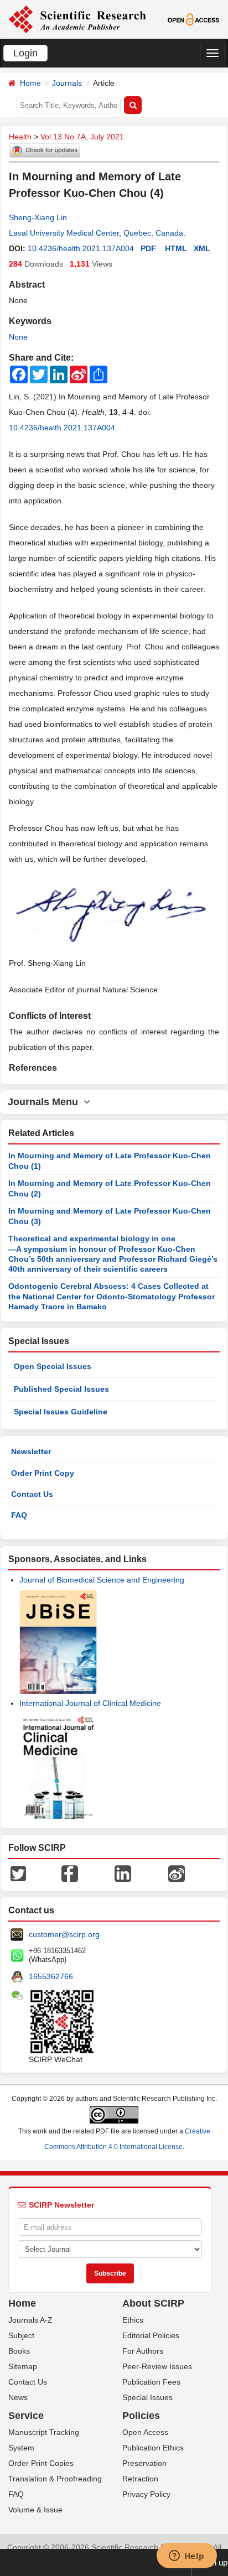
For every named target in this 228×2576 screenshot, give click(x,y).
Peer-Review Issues (157, 2366)
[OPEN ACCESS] (194, 19)
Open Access (145, 2432)
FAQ (19, 1515)
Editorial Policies (151, 2335)
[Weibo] (177, 1873)
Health (20, 137)
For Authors (143, 2351)
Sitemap (23, 2366)
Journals (67, 83)
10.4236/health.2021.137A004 (81, 248)
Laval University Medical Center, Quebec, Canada (96, 233)
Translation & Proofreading (55, 2479)
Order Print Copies (41, 2463)
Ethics (133, 2320)
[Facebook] (70, 1873)
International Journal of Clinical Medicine (90, 1703)
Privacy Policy (146, 2494)
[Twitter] (18, 1873)
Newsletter (31, 1451)
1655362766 (51, 1976)
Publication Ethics (153, 2448)
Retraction (140, 2479)
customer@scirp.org (64, 1934)
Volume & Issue (35, 2510)
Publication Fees (151, 2382)
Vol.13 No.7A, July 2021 (82, 137)
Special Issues (147, 2397)
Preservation (144, 2463)
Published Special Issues (61, 1389)
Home (30, 83)
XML (202, 248)
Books (19, 2351)
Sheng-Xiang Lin (38, 217)
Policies (141, 2416)
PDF (148, 248)
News (18, 2397)
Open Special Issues (53, 1366)
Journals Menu (46, 1102)
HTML (176, 248)
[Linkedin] (123, 1873)
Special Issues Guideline (61, 1412)
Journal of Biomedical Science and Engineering (102, 1580)
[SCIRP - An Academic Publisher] (77, 19)
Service (26, 2416)
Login (25, 53)
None (18, 337)
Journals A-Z (30, 2320)
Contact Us (32, 1494)
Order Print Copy (43, 1473)
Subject (21, 2335)
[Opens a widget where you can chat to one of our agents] (186, 2557)
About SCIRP (153, 2303)
